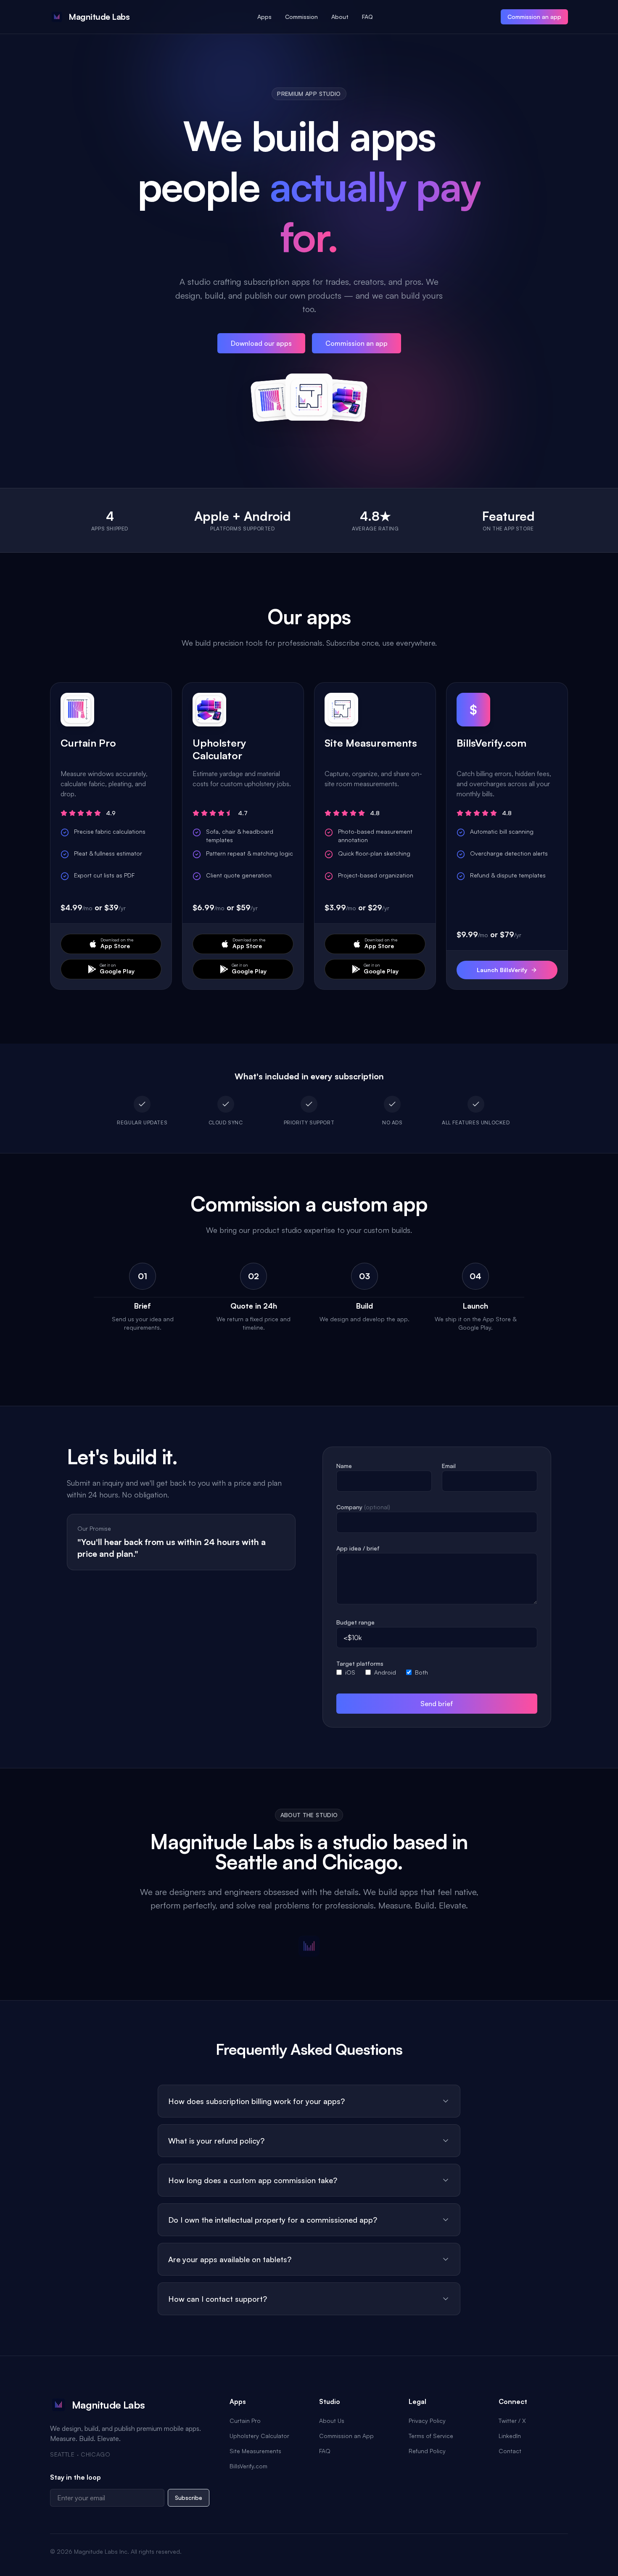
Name (344, 1466)
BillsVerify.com (248, 2466)
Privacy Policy (427, 2421)
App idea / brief (358, 1548)
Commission (301, 17)
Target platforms (360, 1663)
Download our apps (261, 343)
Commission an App (346, 2436)
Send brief (437, 1704)
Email (449, 1466)
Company (363, 1507)
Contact (510, 2451)
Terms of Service (431, 2436)
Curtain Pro (245, 2421)
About (340, 17)
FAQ (367, 17)
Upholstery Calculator (259, 2436)
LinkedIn (510, 2436)
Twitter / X (512, 2421)
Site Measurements (255, 2451)
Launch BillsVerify (502, 970)
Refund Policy (427, 2451)
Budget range (355, 1622)
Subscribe (189, 2498)
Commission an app (534, 17)
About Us (332, 2421)
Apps (264, 17)
